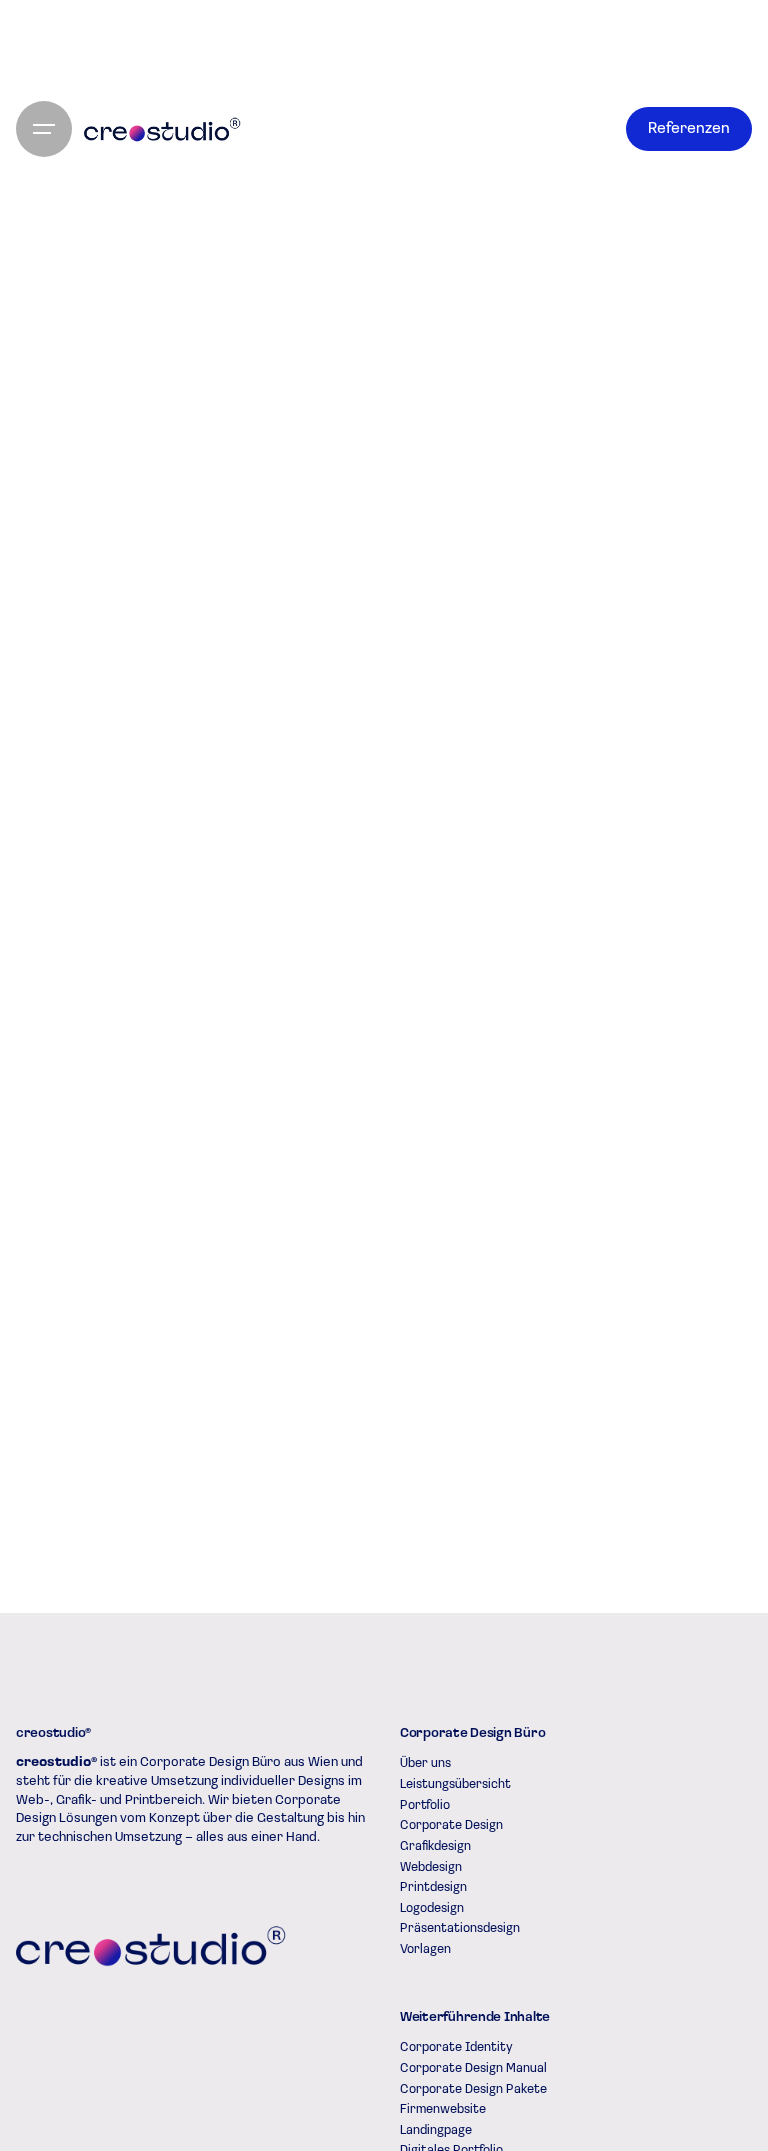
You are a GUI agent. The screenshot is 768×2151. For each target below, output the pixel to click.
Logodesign (432, 1908)
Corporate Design (451, 1825)
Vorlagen (425, 1949)
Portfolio (425, 1805)
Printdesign (433, 1887)
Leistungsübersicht (455, 1784)
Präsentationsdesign (460, 1928)
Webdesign (431, 1867)
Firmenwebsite (443, 2109)
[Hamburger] (44, 129)
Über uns (425, 1763)
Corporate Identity (456, 2047)
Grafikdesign (435, 1846)
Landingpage (436, 2130)
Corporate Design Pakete (473, 2089)
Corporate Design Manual (473, 2068)
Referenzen (689, 129)
